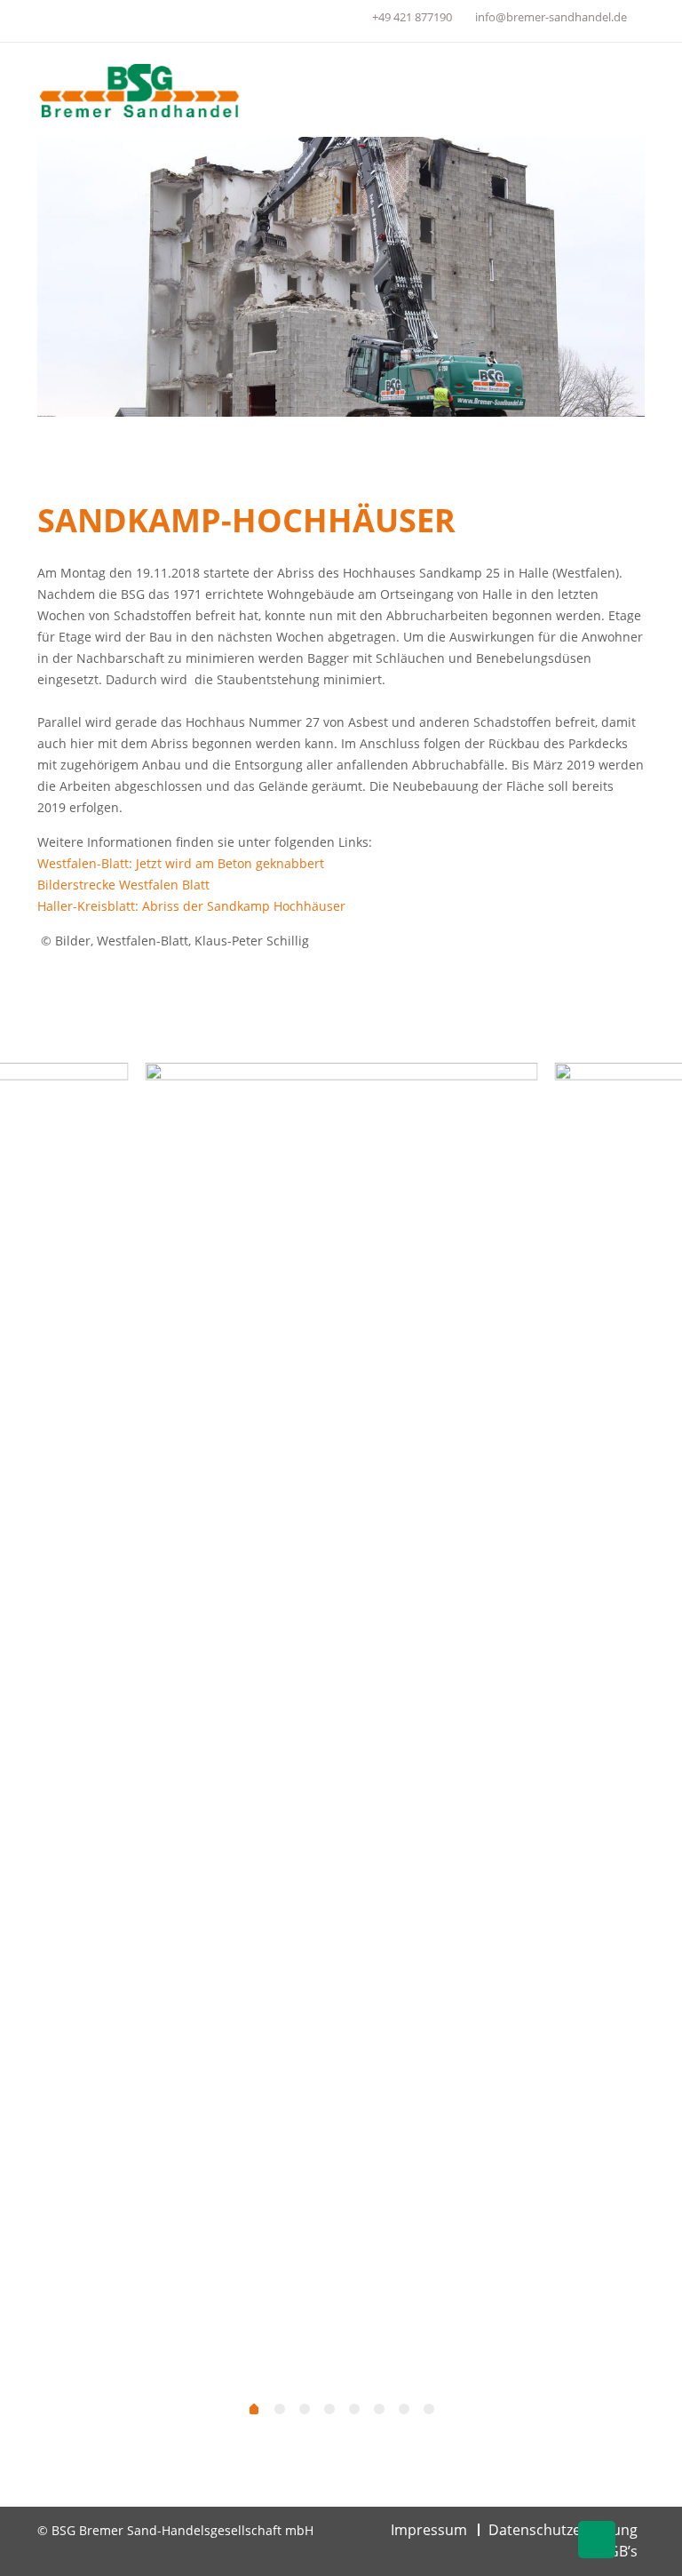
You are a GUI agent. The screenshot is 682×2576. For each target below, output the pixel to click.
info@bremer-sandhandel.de (551, 17)
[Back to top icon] (597, 2540)
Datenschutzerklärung (563, 2530)
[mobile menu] (616, 90)
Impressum (429, 2530)
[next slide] (646, 1730)
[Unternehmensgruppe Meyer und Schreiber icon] (348, 20)
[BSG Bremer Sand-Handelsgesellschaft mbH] (140, 90)
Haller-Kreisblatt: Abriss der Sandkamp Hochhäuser (191, 906)
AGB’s (619, 2551)
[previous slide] (32, 1730)
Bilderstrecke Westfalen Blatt (123, 885)
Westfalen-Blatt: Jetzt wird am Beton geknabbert (181, 863)
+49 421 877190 (412, 17)
